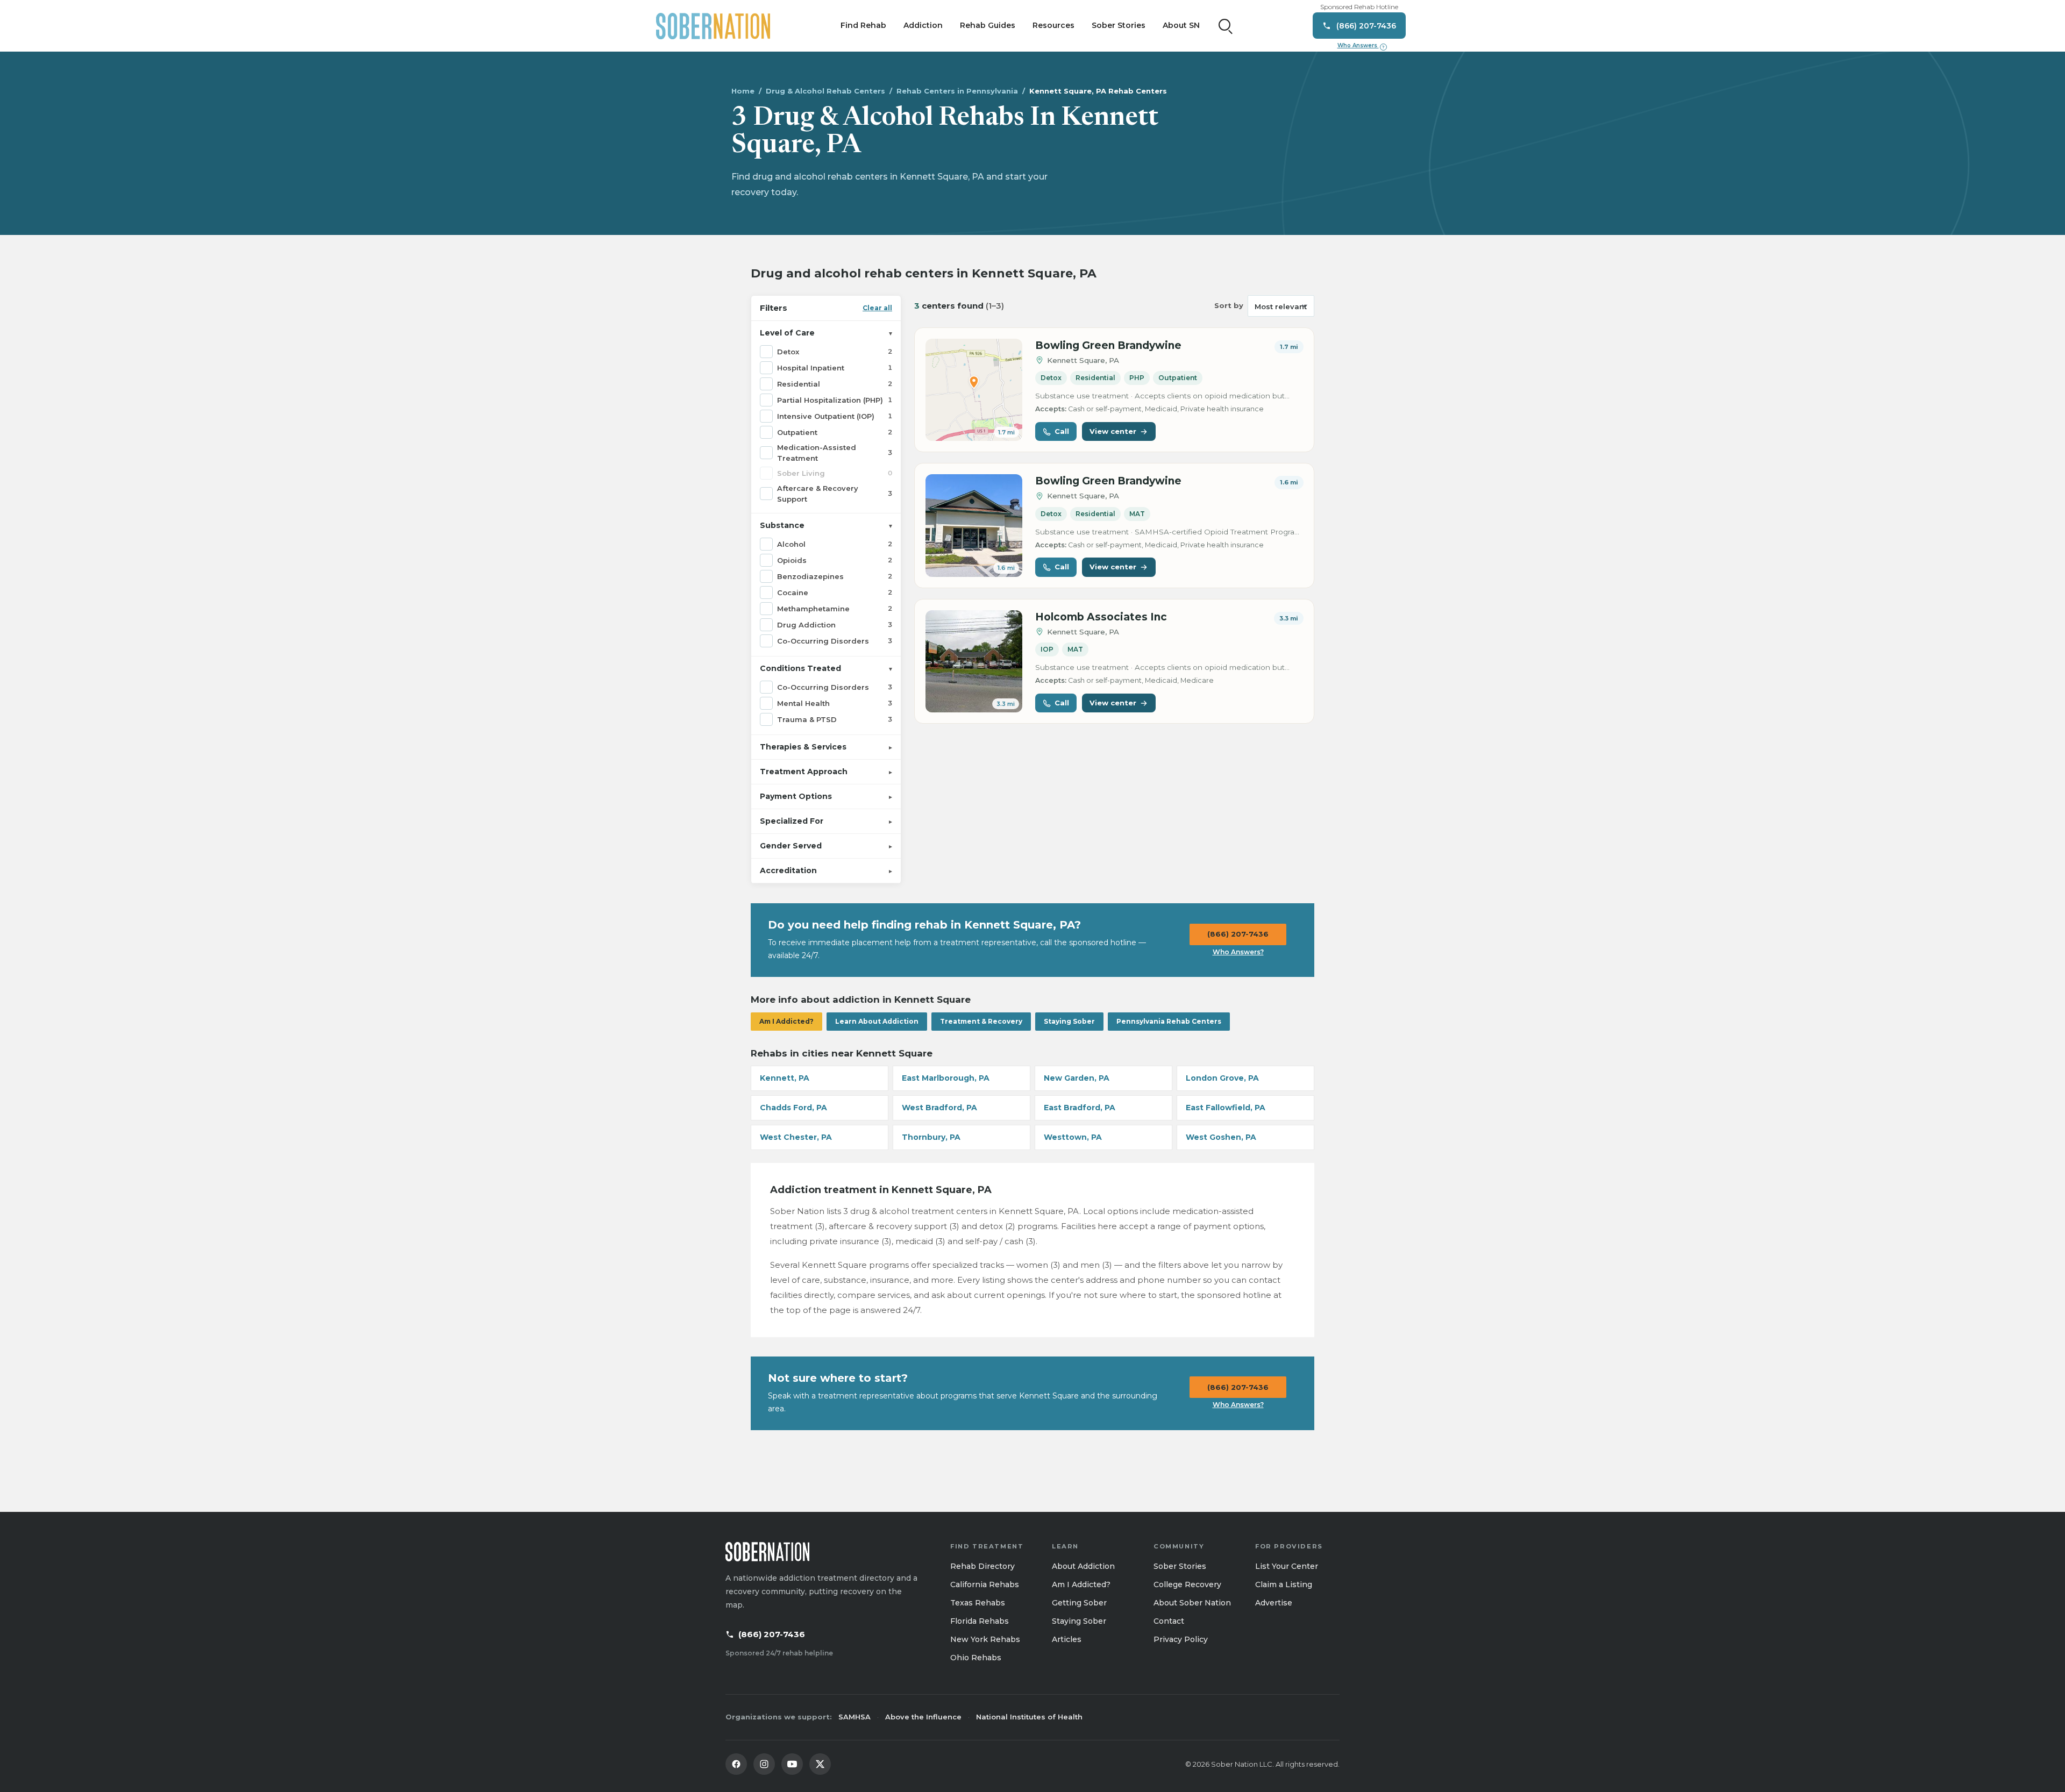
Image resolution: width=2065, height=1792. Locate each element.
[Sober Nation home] (713, 26)
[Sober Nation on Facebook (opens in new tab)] (736, 1764)
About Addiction (1083, 1566)
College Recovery (1187, 1584)
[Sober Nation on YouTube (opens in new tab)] (792, 1764)
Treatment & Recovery (981, 1021)
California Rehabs (985, 1584)
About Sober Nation (1192, 1603)
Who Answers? (1238, 952)
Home (743, 91)
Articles (1067, 1639)
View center (1113, 431)
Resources (1053, 25)
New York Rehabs (985, 1639)
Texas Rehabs (978, 1603)
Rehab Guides (988, 25)
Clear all (877, 308)
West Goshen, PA (1221, 1137)
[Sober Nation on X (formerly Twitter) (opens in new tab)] (820, 1764)
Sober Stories (1119, 25)
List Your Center (1287, 1566)
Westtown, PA (1073, 1137)
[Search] (1226, 26)
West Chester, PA (796, 1137)
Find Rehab (863, 25)
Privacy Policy (1181, 1639)
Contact (1169, 1621)
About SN (1181, 25)
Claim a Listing (1284, 1584)
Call (1062, 431)
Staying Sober (1069, 1021)
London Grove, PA (1222, 1078)
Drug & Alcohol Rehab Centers (825, 91)
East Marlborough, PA (946, 1078)
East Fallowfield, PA (1226, 1108)
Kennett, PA (785, 1078)
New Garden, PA (1077, 1078)
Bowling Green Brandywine (1108, 345)
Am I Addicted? (786, 1021)
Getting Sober (1079, 1603)
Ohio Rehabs (976, 1658)
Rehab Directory (982, 1566)
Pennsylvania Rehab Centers (1169, 1021)
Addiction (923, 25)
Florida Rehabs (980, 1621)
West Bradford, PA (939, 1108)
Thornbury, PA (931, 1137)
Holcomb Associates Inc (1101, 617)
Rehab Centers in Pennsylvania (957, 91)
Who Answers (1361, 46)
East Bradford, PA (1080, 1108)
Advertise (1274, 1603)
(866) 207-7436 (1238, 934)
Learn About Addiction (877, 1021)
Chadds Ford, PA (793, 1108)
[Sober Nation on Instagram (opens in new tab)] (764, 1764)
